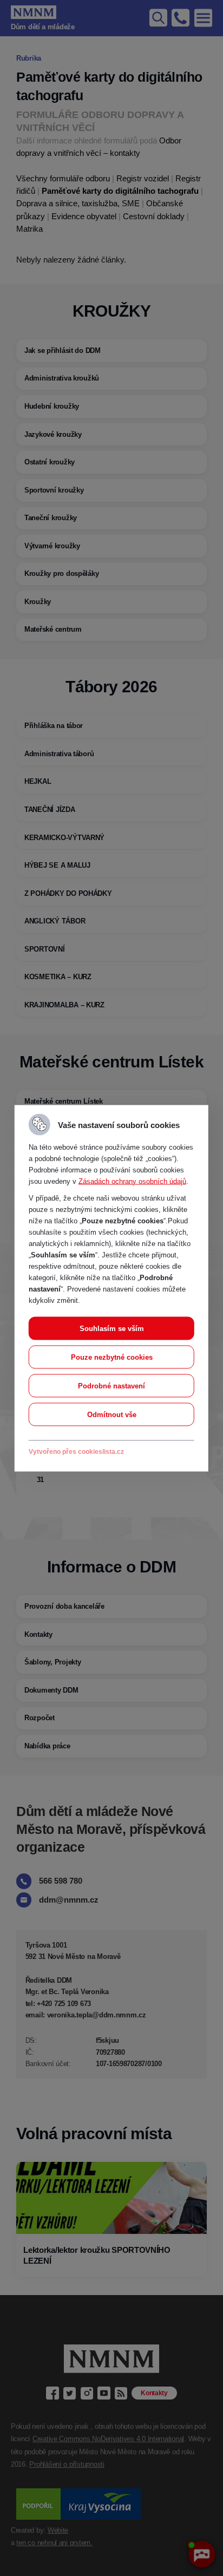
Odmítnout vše (112, 1414)
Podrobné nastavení (111, 1385)
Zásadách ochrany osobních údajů (132, 1181)
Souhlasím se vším (112, 1328)
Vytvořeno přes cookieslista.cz (76, 1451)
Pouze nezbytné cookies (112, 1357)
